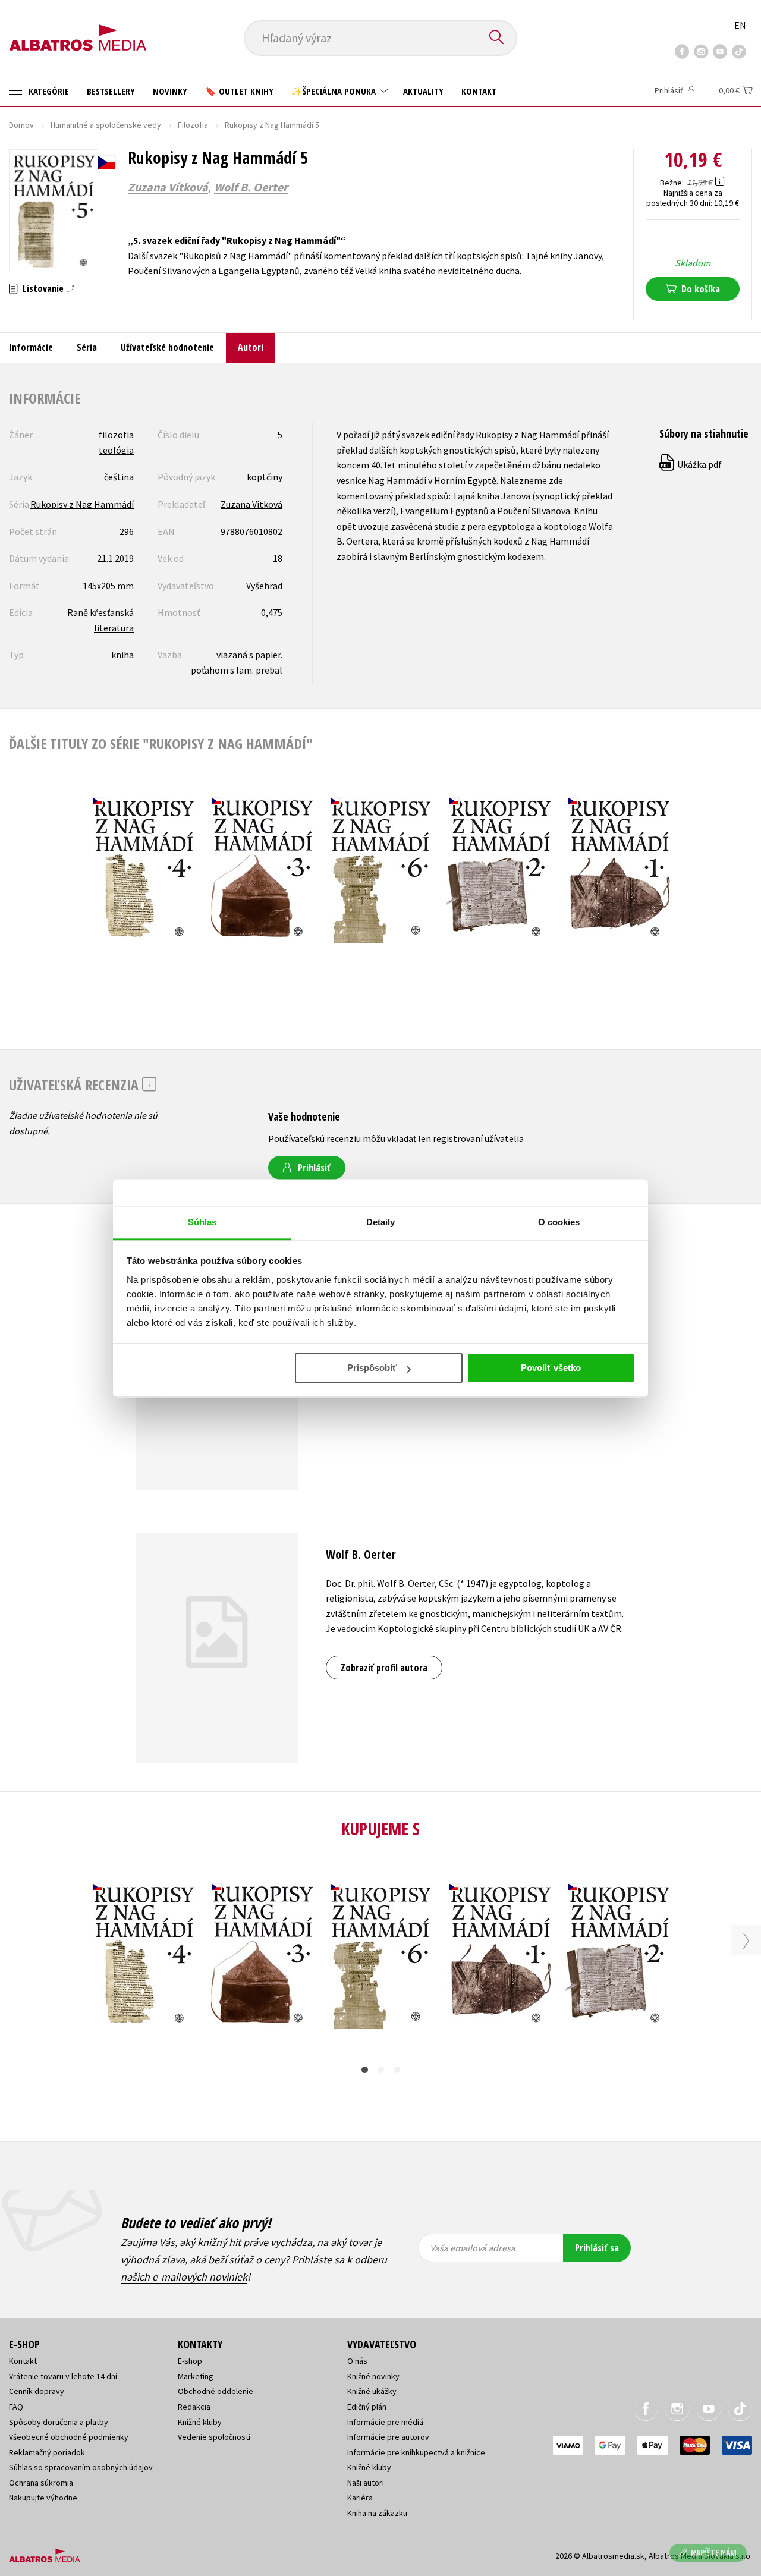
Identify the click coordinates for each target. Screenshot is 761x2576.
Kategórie (48, 91)
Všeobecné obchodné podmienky (69, 2437)
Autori (251, 347)
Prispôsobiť (372, 1368)
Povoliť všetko (551, 1368)
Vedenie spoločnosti (214, 2437)
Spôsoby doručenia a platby (59, 2422)
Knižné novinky (373, 2376)
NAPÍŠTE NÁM (714, 2553)
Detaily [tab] (381, 1222)
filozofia (116, 435)
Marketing (196, 2376)
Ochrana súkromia (41, 2483)
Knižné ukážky (372, 2391)
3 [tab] (397, 2070)
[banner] (78, 28)
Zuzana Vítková (168, 187)
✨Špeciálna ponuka (335, 91)
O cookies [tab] (559, 1222)
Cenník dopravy (37, 2391)
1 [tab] (365, 2070)
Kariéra (360, 2498)
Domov (21, 125)
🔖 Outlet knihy (239, 91)
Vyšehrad (264, 586)
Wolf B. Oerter (251, 187)
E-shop (190, 2361)
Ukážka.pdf (691, 464)
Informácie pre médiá (385, 2422)
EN (740, 25)
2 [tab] (381, 2070)
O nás (357, 2361)
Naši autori (366, 2483)
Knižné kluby (200, 2422)
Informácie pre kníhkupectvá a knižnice (416, 2452)
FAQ (16, 2407)
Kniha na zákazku (377, 2513)
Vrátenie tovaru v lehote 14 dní (63, 2376)
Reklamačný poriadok (47, 2452)
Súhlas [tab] (202, 1222)
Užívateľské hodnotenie (167, 347)
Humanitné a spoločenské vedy (106, 125)
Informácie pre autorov (388, 2437)
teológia (116, 450)
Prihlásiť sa (597, 2248)
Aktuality (423, 91)
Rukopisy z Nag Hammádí (82, 504)
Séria (87, 347)
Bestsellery (111, 91)
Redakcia (194, 2407)
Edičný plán (367, 2407)
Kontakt (479, 91)
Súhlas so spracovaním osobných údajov (81, 2467)
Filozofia (193, 125)
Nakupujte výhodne (43, 2498)
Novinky (170, 91)
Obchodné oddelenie (216, 2391)
